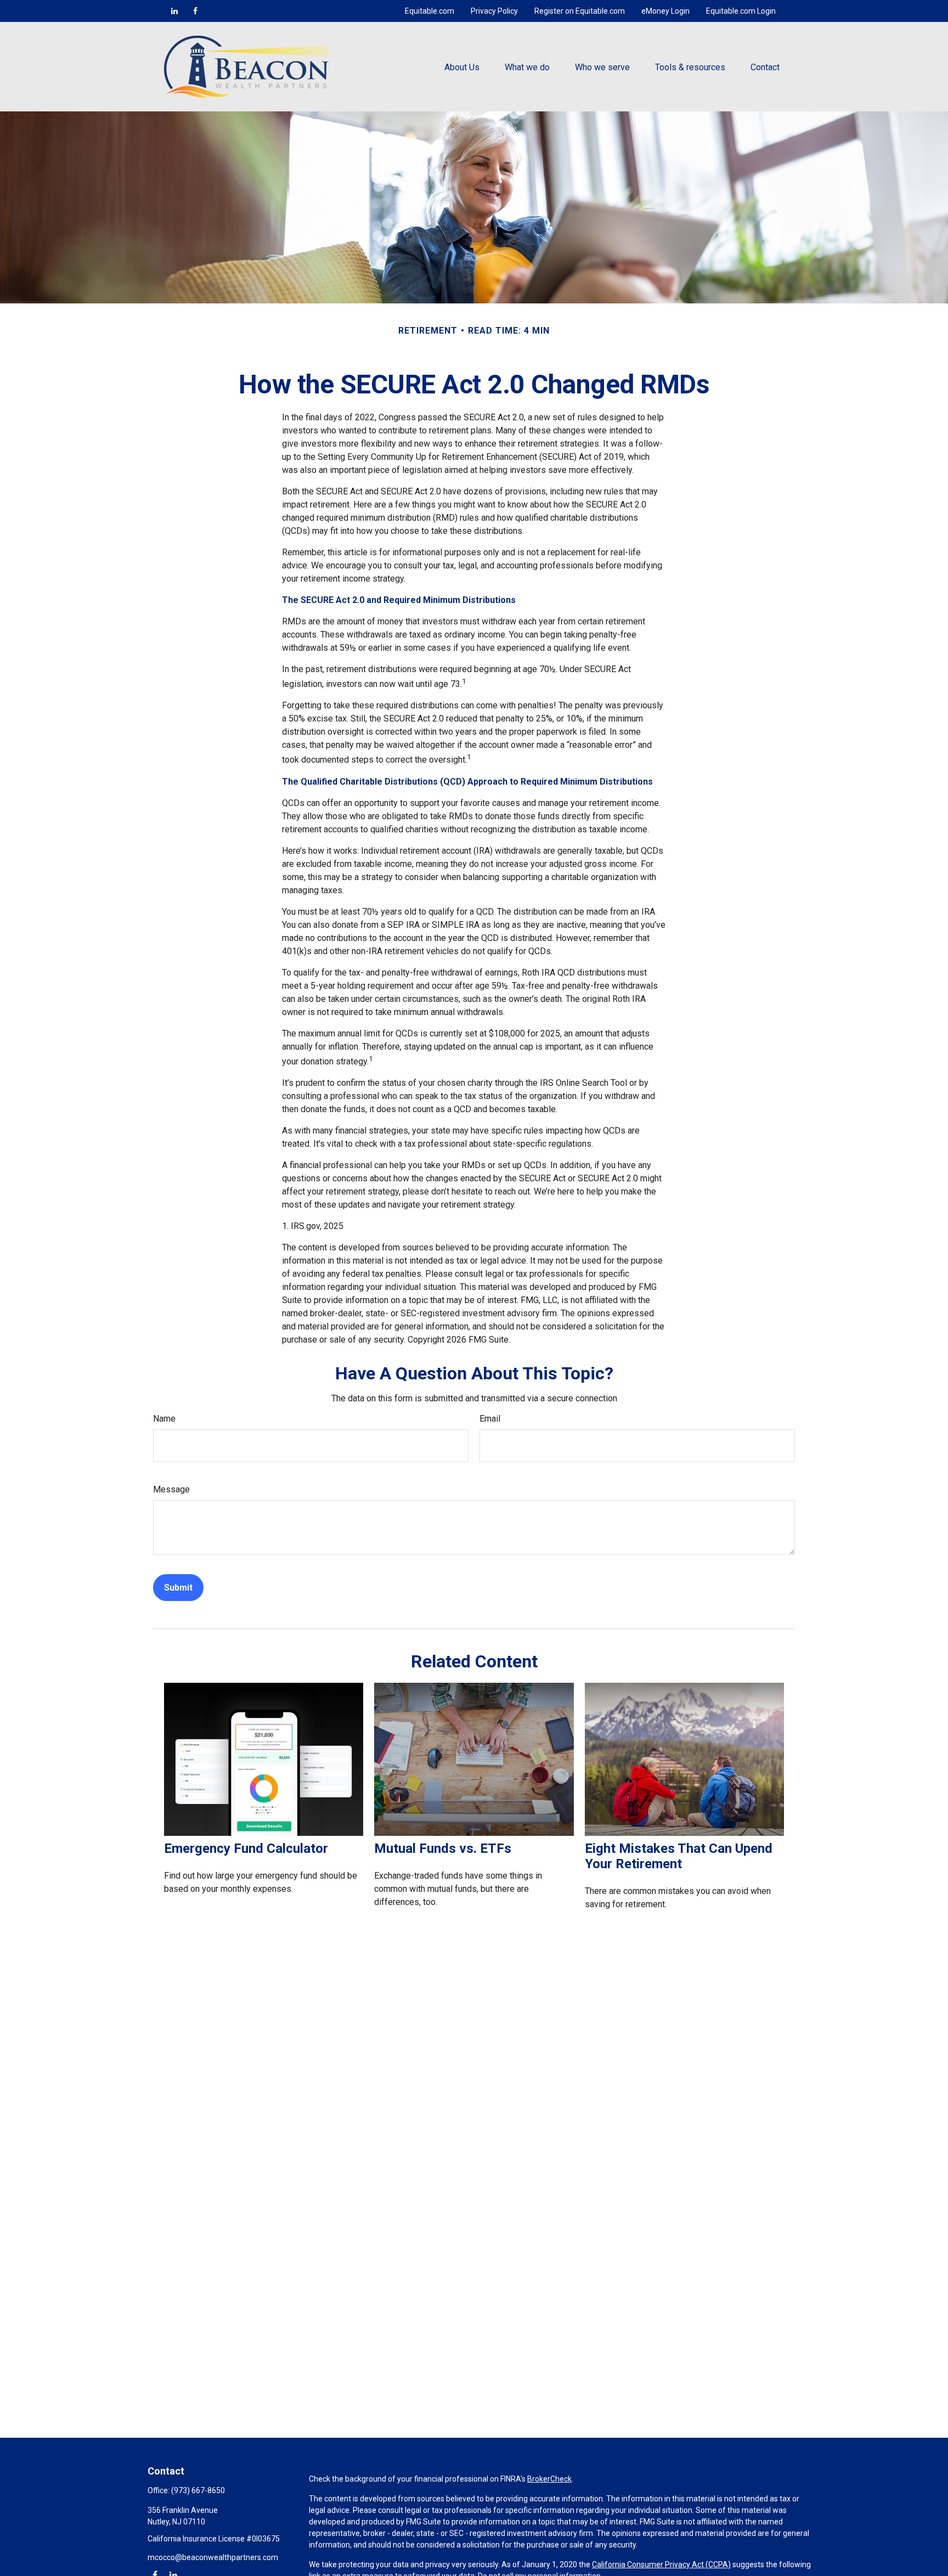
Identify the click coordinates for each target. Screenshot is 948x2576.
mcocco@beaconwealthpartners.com (213, 2557)
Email (490, 1419)
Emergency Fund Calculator (246, 1848)
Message (171, 1489)
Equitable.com (430, 11)
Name (164, 1419)
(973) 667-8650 (198, 2490)
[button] (462, 66)
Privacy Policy (494, 11)
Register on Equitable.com (580, 11)
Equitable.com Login (741, 11)
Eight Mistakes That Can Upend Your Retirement (679, 1856)
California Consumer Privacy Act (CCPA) (661, 2564)
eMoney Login (665, 11)
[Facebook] (195, 11)
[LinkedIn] (174, 11)
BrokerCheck (549, 2479)
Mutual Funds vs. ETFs (443, 1848)
